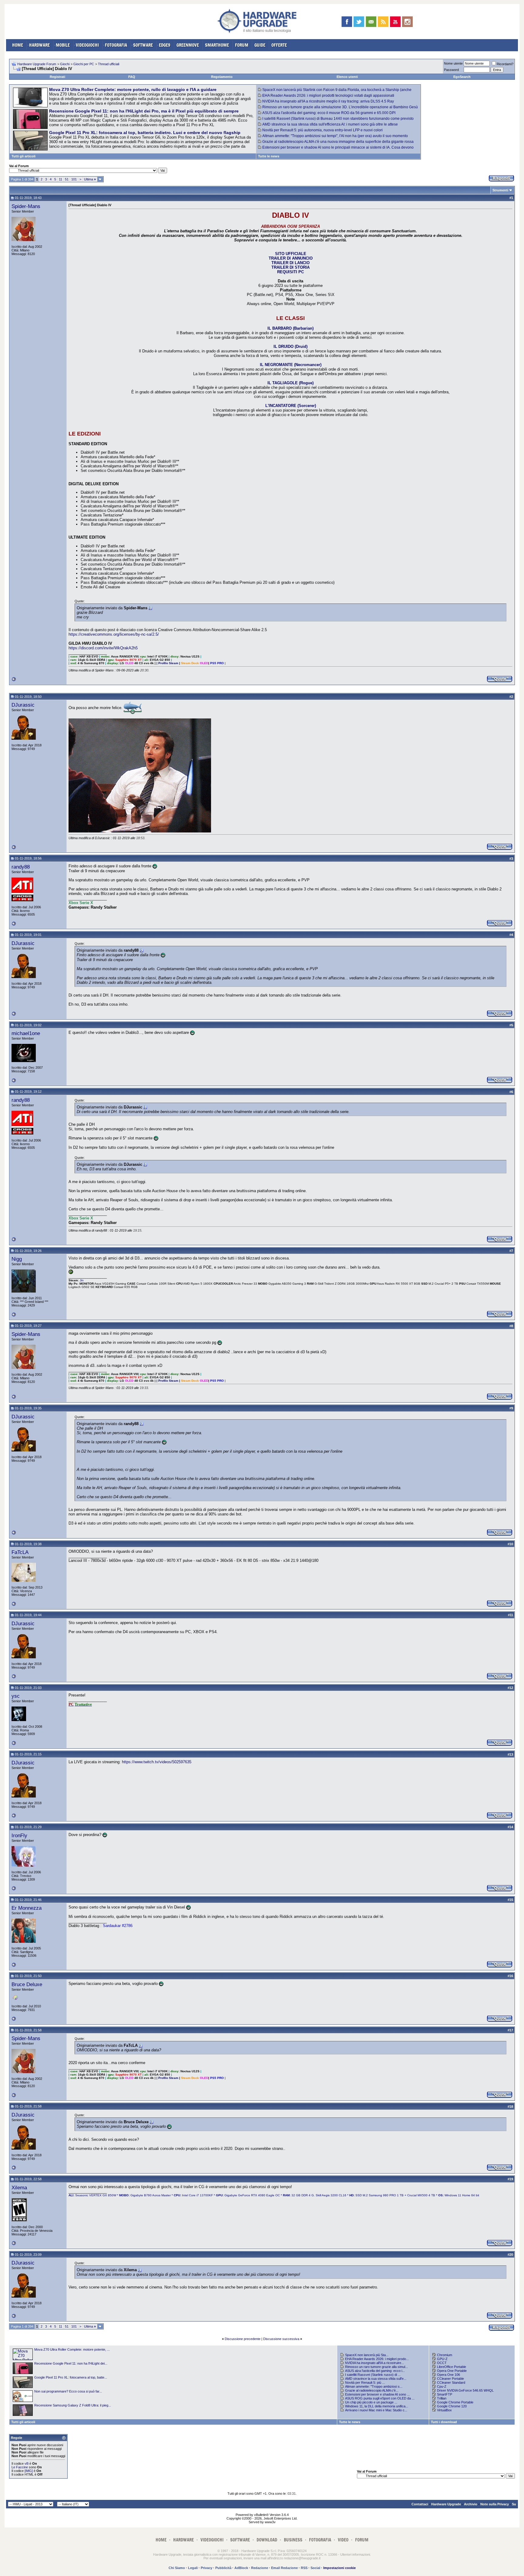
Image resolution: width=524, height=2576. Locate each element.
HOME (18, 45)
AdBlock (241, 2568)
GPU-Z (442, 2359)
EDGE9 (165, 45)
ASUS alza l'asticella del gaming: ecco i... (375, 2371)
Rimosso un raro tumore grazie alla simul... (376, 2367)
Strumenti (500, 190)
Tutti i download (444, 2422)
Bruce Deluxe (27, 1984)
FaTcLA (20, 1552)
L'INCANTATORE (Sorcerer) (291, 406)
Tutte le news (269, 156)
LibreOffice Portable (452, 2367)
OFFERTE (279, 45)
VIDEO (343, 2540)
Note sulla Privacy (495, 2504)
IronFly (19, 1835)
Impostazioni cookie (339, 2568)
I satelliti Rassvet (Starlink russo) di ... (373, 2375)
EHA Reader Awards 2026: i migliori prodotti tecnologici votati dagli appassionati (328, 96)
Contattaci (420, 2504)
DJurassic (23, 705)
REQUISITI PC (291, 272)
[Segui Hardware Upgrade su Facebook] (347, 22)
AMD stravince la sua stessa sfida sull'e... (376, 2379)
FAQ (132, 77)
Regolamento (222, 77)
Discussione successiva (281, 2339)
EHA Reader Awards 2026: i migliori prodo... (377, 2359)
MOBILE (63, 45)
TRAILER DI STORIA (291, 267)
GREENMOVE (188, 45)
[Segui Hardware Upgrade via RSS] (383, 22)
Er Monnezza (27, 1908)
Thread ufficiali (109, 64)
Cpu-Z (442, 2386)
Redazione (260, 2568)
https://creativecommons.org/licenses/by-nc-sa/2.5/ (114, 634)
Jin (82, 1280)
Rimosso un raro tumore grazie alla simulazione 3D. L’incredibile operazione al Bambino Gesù (340, 107)
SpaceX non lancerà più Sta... (367, 2355)
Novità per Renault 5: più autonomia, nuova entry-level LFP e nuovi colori (322, 130)
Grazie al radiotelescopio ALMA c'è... (372, 2390)
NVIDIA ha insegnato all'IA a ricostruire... (375, 2363)
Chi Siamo (177, 2568)
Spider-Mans (26, 206)
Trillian (442, 2398)
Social (315, 2568)
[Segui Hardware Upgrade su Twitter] (359, 22)
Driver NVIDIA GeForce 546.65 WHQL (465, 2390)
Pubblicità (223, 2568)
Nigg (17, 1259)
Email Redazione (284, 2568)
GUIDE (260, 45)
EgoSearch (462, 77)
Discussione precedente (243, 2339)
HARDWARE (39, 45)
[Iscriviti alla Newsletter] (371, 22)
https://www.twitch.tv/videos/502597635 (157, 1762)
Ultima (90, 179)
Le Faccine (20, 2467)
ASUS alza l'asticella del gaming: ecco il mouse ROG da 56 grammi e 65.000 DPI (329, 113)
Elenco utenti (347, 77)
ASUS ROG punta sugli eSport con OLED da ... (380, 2398)
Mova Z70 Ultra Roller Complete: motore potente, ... (72, 2349)
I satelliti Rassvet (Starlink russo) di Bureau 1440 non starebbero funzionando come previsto (338, 119)
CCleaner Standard (451, 2383)
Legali (193, 2568)
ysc (16, 1696)
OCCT (442, 2363)
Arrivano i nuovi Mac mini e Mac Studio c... (376, 2410)
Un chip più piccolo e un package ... (371, 2402)
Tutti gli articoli (24, 156)
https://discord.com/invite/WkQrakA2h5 (103, 648)
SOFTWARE (143, 45)
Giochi (65, 64)
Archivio (471, 2504)
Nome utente (453, 63)
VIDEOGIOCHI (87, 45)
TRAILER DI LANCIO (291, 263)
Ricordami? (505, 64)
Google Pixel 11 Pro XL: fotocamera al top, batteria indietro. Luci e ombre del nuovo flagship (145, 133)
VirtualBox (444, 2410)
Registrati (57, 77)
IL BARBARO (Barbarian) (291, 328)
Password (451, 70)
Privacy (207, 2568)
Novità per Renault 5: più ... (365, 2383)
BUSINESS (293, 2540)
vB (27, 2463)
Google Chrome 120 (452, 2406)
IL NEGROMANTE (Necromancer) (291, 365)
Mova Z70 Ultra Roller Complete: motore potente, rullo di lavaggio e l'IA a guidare (133, 89)
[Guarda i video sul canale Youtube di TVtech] (395, 22)
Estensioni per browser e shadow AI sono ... (377, 2394)
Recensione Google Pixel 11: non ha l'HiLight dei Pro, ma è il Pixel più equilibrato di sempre (144, 111)
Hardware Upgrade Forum (37, 64)
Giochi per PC (84, 64)
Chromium (445, 2355)
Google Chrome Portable (455, 2402)
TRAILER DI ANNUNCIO (291, 258)
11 (60, 179)
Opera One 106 (448, 2375)
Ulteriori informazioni (355, 2554)
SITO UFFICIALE (291, 254)
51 (67, 179)
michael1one (26, 1033)
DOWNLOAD (267, 2540)
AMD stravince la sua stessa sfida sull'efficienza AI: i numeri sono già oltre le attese (330, 124)
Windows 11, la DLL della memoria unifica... (377, 2406)
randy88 (21, 867)
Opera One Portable (452, 2371)
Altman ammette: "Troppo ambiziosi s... (374, 2386)
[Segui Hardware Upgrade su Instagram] (407, 22)
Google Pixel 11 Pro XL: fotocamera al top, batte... (71, 2377)
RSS (304, 2568)
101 (74, 179)
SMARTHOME (217, 45)
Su (514, 2504)
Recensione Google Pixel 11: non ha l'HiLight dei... (71, 2363)
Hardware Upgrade (446, 2504)
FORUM (242, 45)
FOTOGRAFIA (116, 45)
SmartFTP (445, 2394)
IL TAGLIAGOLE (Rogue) (291, 383)
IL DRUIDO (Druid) (291, 346)
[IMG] (29, 2471)
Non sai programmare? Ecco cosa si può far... (68, 2391)
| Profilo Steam (167, 663)
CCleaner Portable (450, 2379)
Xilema (19, 2188)
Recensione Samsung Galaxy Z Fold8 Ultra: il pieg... (73, 2405)
